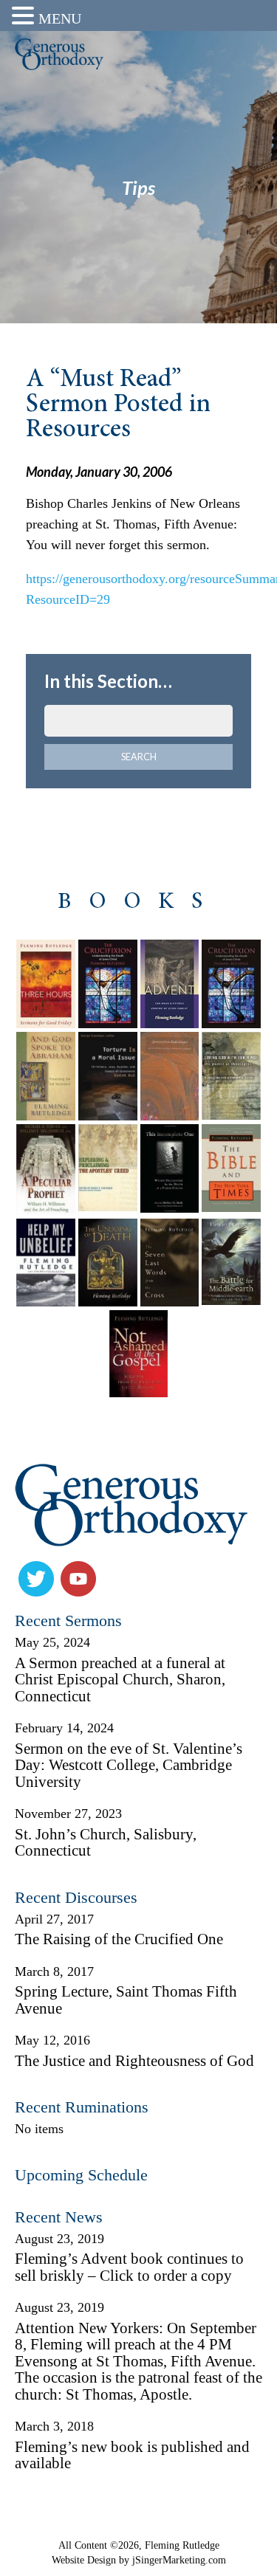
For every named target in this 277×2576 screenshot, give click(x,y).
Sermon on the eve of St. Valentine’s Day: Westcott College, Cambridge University (129, 1765)
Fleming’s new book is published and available (132, 2455)
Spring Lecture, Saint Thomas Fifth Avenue (126, 2000)
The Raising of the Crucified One (119, 1939)
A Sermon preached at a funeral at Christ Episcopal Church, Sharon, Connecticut (120, 1680)
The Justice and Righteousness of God (134, 2061)
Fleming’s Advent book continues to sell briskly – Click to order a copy (129, 2267)
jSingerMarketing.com (179, 2560)
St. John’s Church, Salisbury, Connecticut (106, 1843)
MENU (60, 18)
